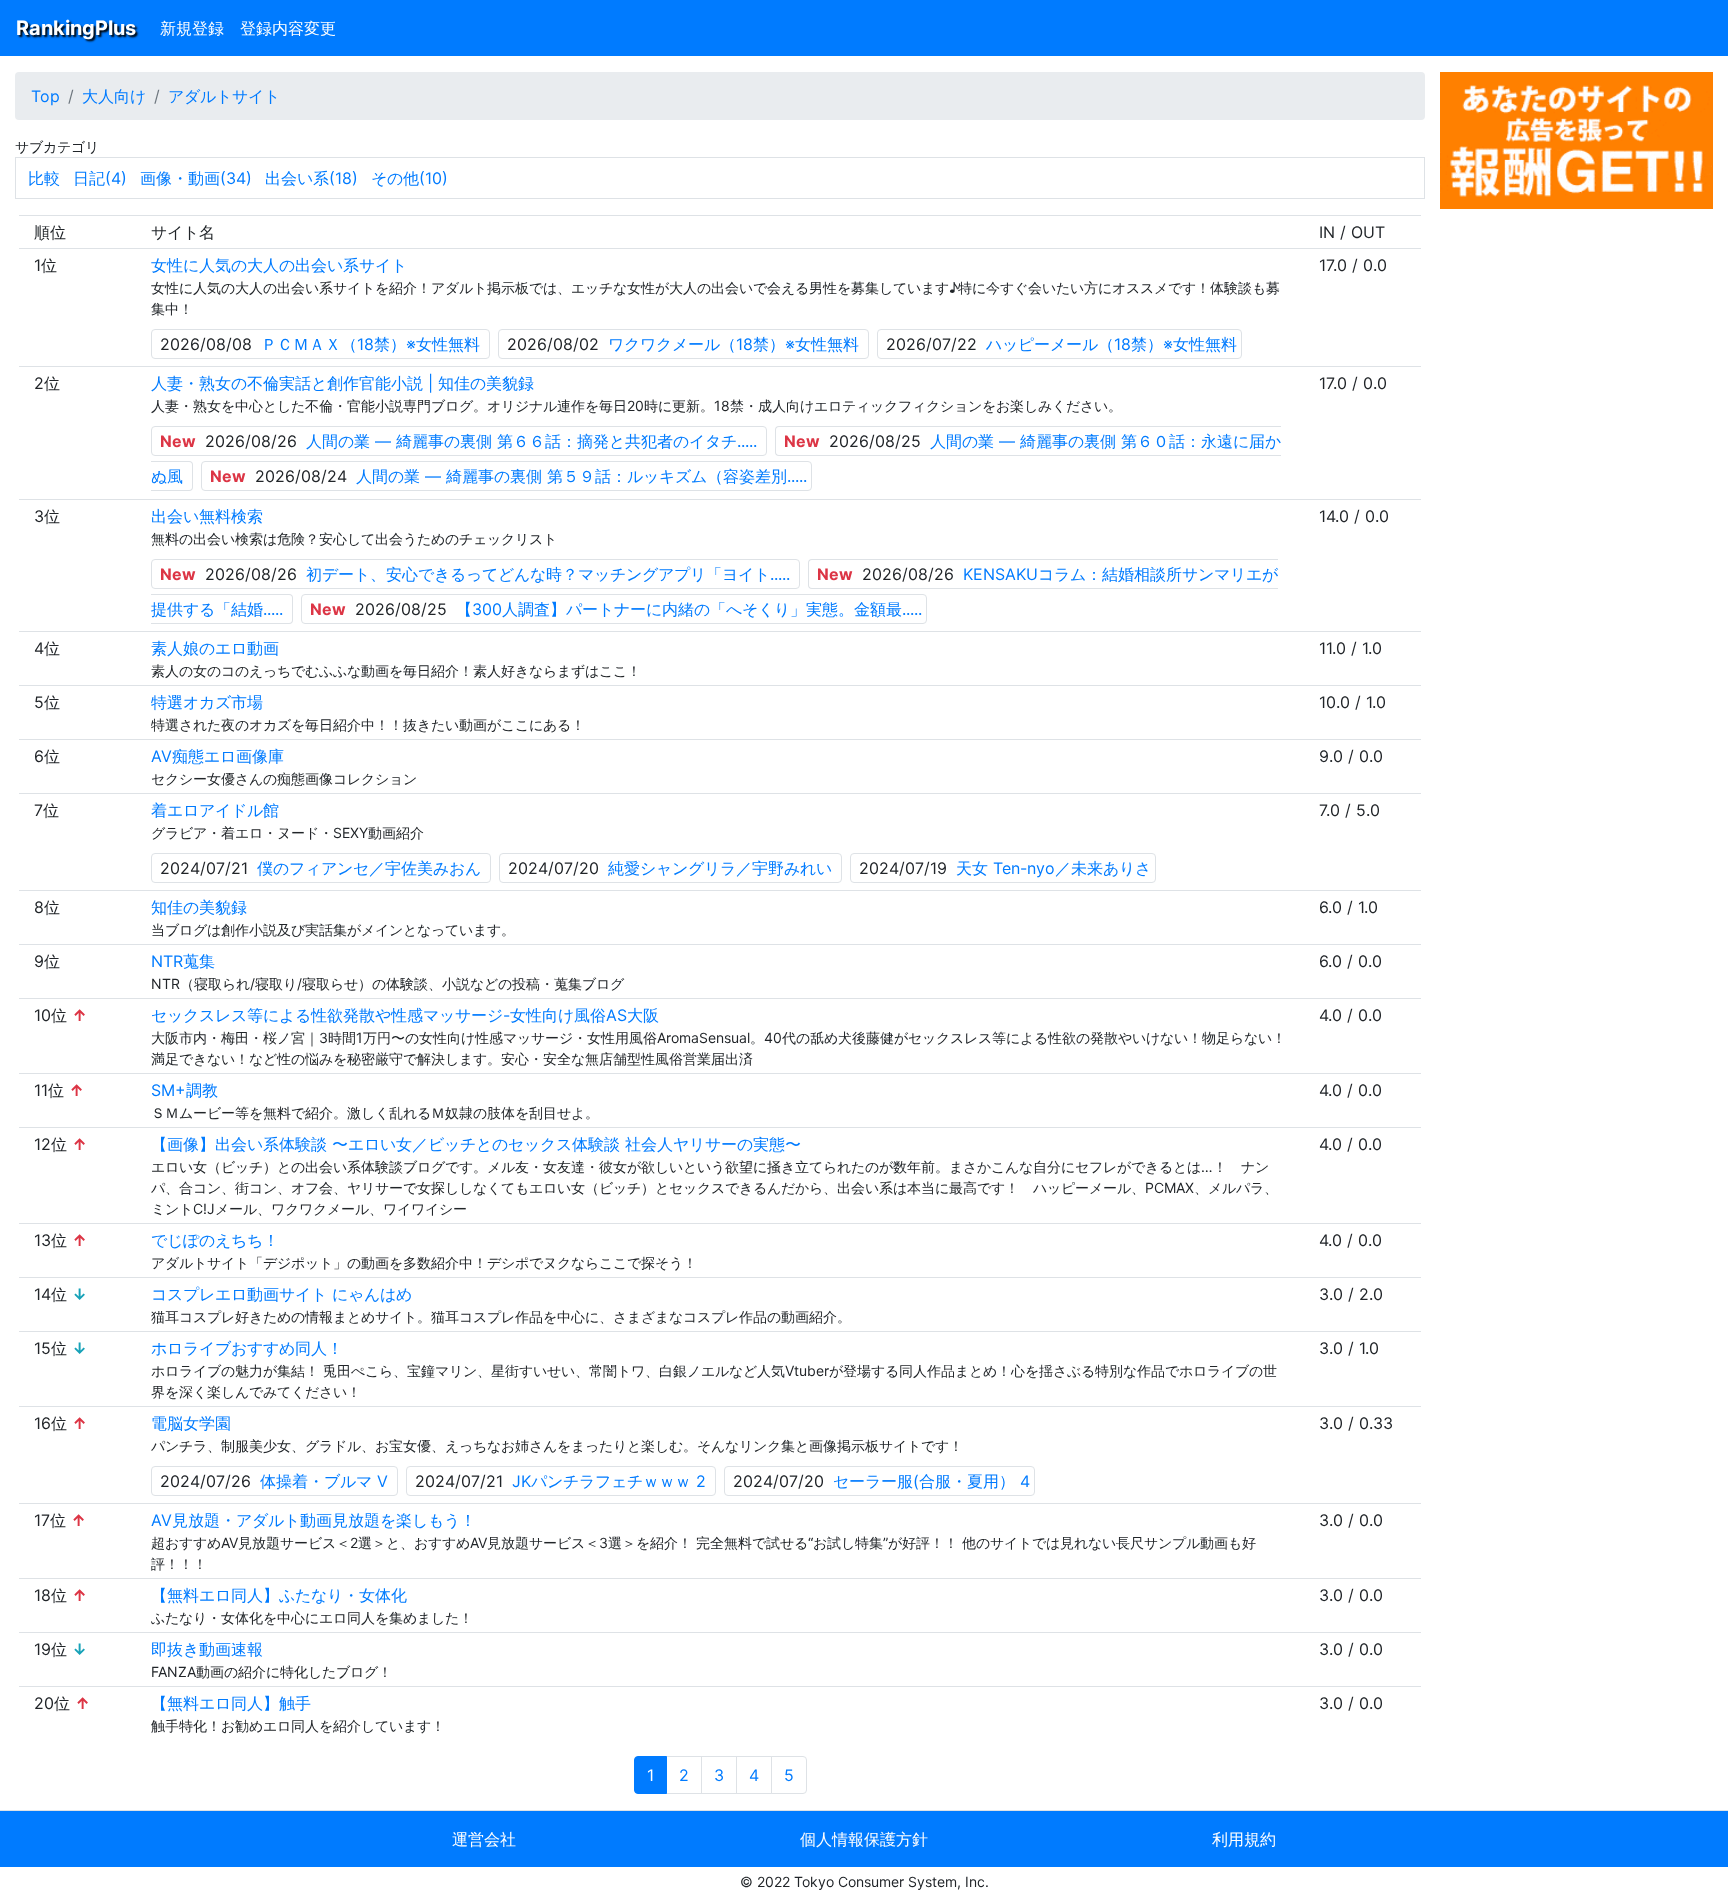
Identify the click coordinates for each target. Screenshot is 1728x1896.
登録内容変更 (288, 28)
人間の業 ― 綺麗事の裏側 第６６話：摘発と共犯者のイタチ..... (531, 441)
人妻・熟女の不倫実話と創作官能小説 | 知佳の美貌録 (342, 383)
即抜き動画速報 (207, 1649)
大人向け (114, 96)
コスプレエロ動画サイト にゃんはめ (281, 1294)
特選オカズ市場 (207, 702)
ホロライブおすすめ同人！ (247, 1348)
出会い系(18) (311, 178)
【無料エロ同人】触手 (231, 1703)
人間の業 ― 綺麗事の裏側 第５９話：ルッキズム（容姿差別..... (581, 476)
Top (45, 96)
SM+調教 (184, 1090)
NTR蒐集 (183, 961)
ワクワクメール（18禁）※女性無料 (733, 344)
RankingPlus (76, 28)
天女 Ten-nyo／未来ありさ (1053, 868)
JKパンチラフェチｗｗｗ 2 (609, 1481)
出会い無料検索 (207, 516)
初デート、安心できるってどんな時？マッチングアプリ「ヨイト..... (548, 574)
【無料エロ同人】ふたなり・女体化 (279, 1595)
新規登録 (192, 28)
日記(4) (100, 178)
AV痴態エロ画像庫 (217, 756)
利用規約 (1244, 1839)
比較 (44, 178)
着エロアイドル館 (215, 810)
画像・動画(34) (196, 178)
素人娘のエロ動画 (215, 648)
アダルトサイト (224, 96)
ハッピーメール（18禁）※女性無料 (1111, 344)
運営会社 (484, 1839)
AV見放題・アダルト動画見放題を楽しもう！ (313, 1520)
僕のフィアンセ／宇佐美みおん (369, 868)
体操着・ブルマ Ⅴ (324, 1481)
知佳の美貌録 (199, 907)
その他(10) (409, 178)
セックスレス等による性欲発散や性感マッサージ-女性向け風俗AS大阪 (405, 1015)
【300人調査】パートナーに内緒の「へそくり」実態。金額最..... (689, 609)
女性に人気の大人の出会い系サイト (279, 265)
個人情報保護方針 (864, 1839)
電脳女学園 (191, 1423)
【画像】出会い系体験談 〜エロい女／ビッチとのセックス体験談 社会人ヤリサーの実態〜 (476, 1144)
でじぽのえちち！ (215, 1240)
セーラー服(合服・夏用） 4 (931, 1481)
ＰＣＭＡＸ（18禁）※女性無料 (370, 344)
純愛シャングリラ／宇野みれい (720, 868)
